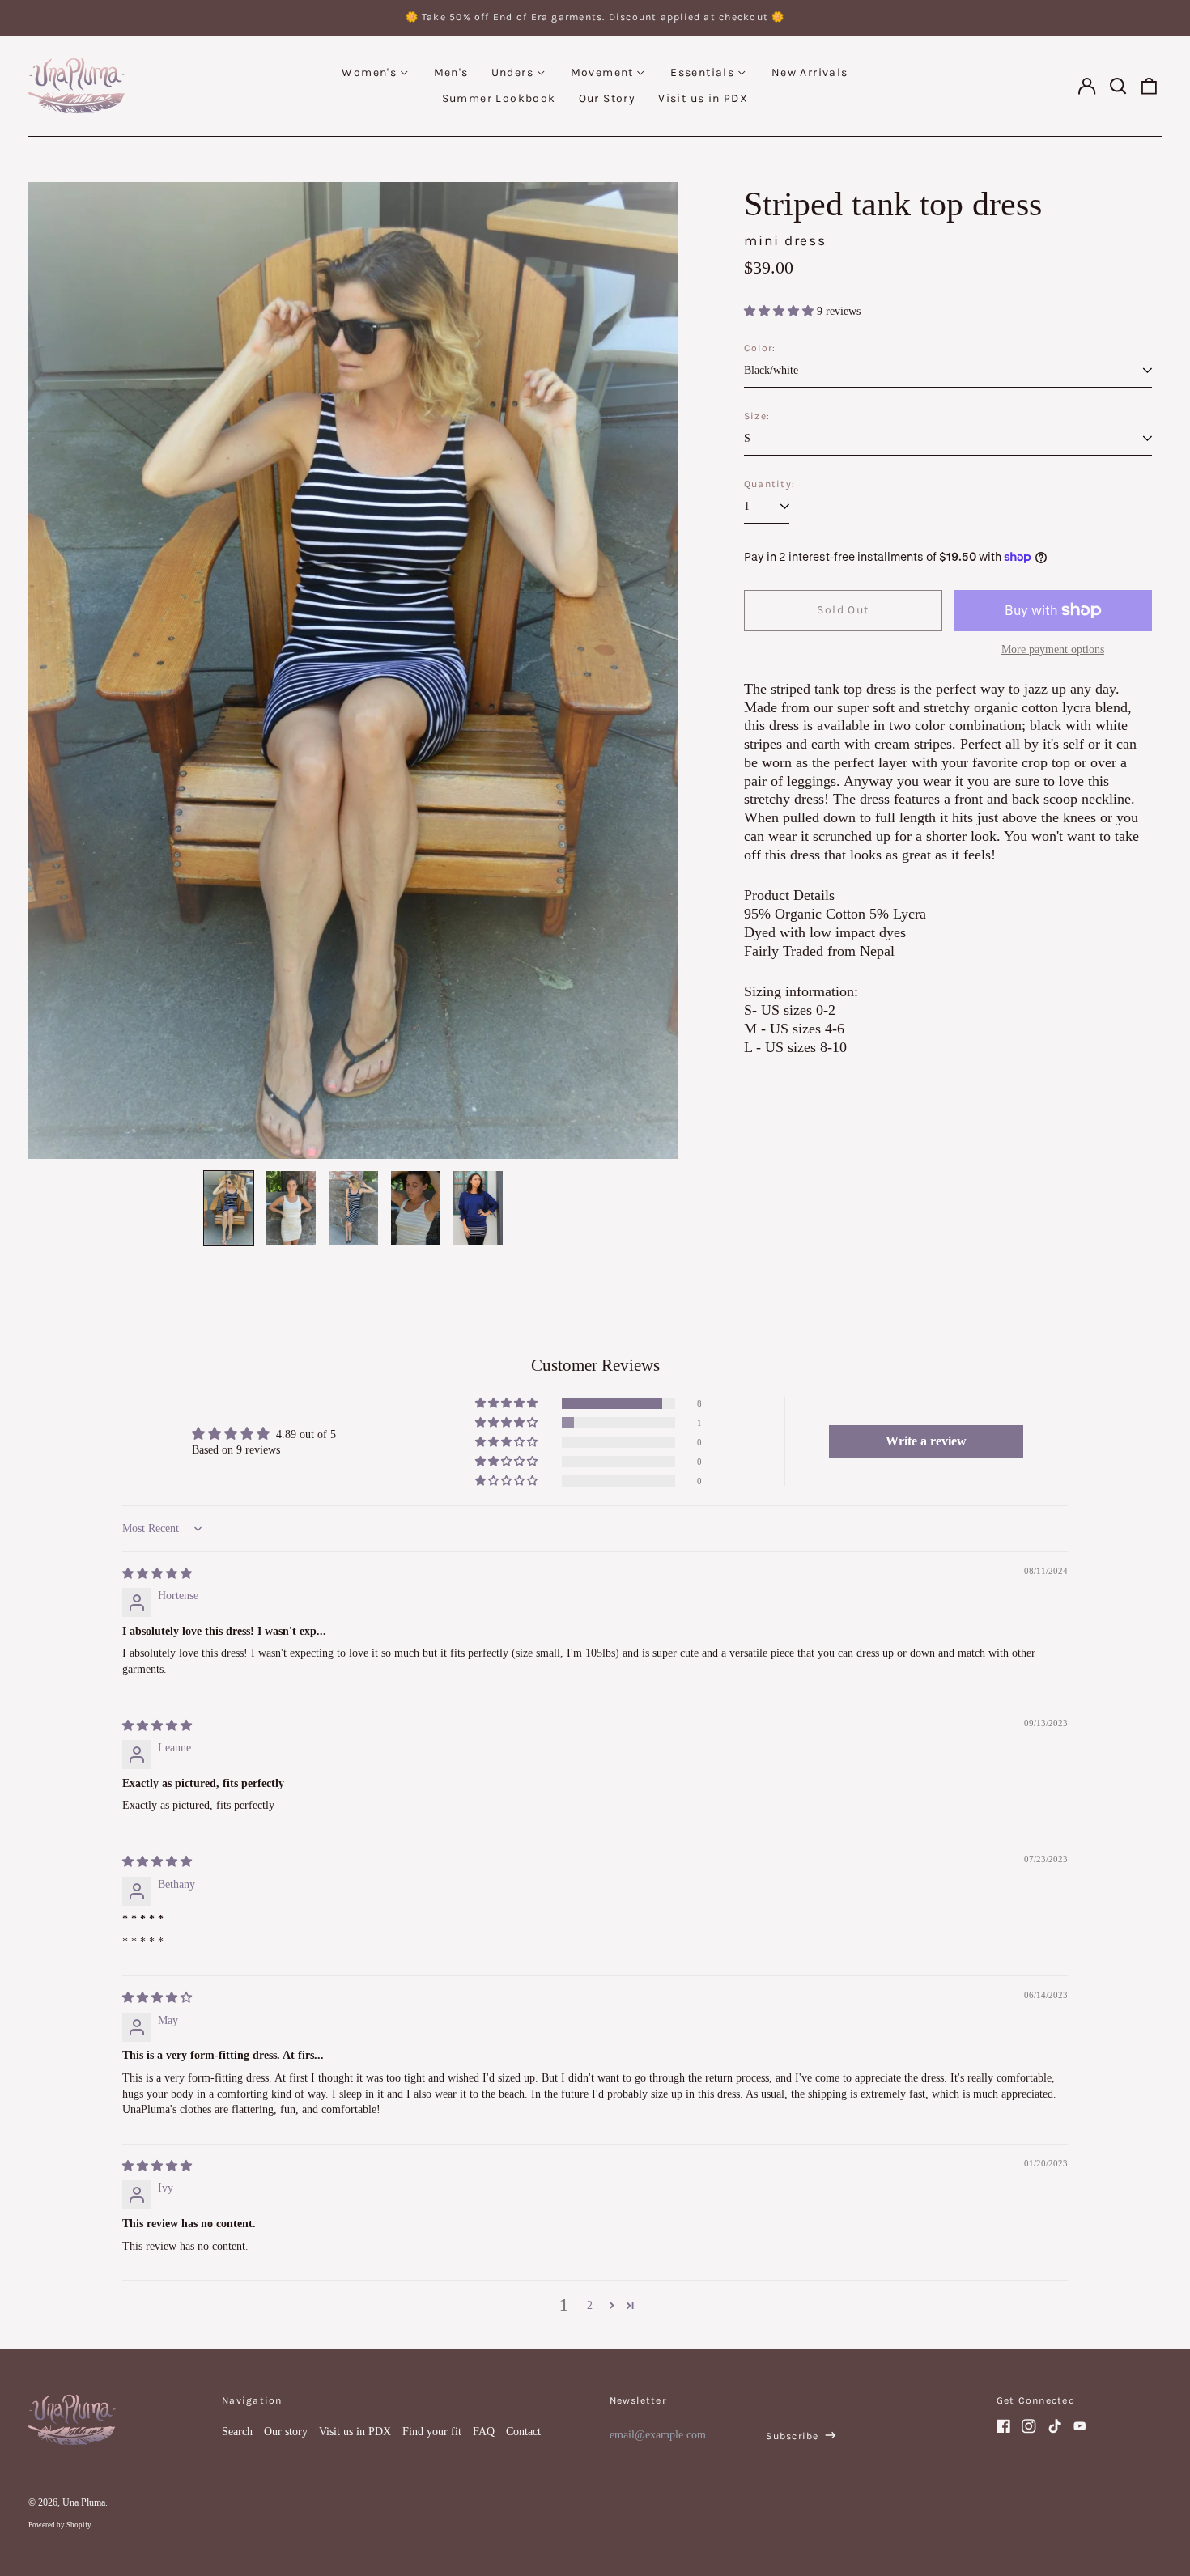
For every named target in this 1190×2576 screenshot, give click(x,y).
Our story (286, 2432)
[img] (157, 1574)
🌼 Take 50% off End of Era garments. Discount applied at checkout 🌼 (595, 17)
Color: (760, 348)
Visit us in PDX (703, 98)
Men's (451, 72)
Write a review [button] (926, 1441)
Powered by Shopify (60, 2525)
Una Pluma (84, 2502)
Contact (523, 2432)
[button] (1118, 86)
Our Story (608, 98)
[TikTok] (1055, 2426)
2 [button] (590, 2305)
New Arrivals (810, 72)
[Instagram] (1029, 2426)
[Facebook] (1004, 2426)
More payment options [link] (1053, 649)
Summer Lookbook (499, 98)
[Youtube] (1080, 2426)
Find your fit (432, 2432)
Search (237, 2432)
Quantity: (769, 484)
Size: (757, 416)
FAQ (484, 2432)
